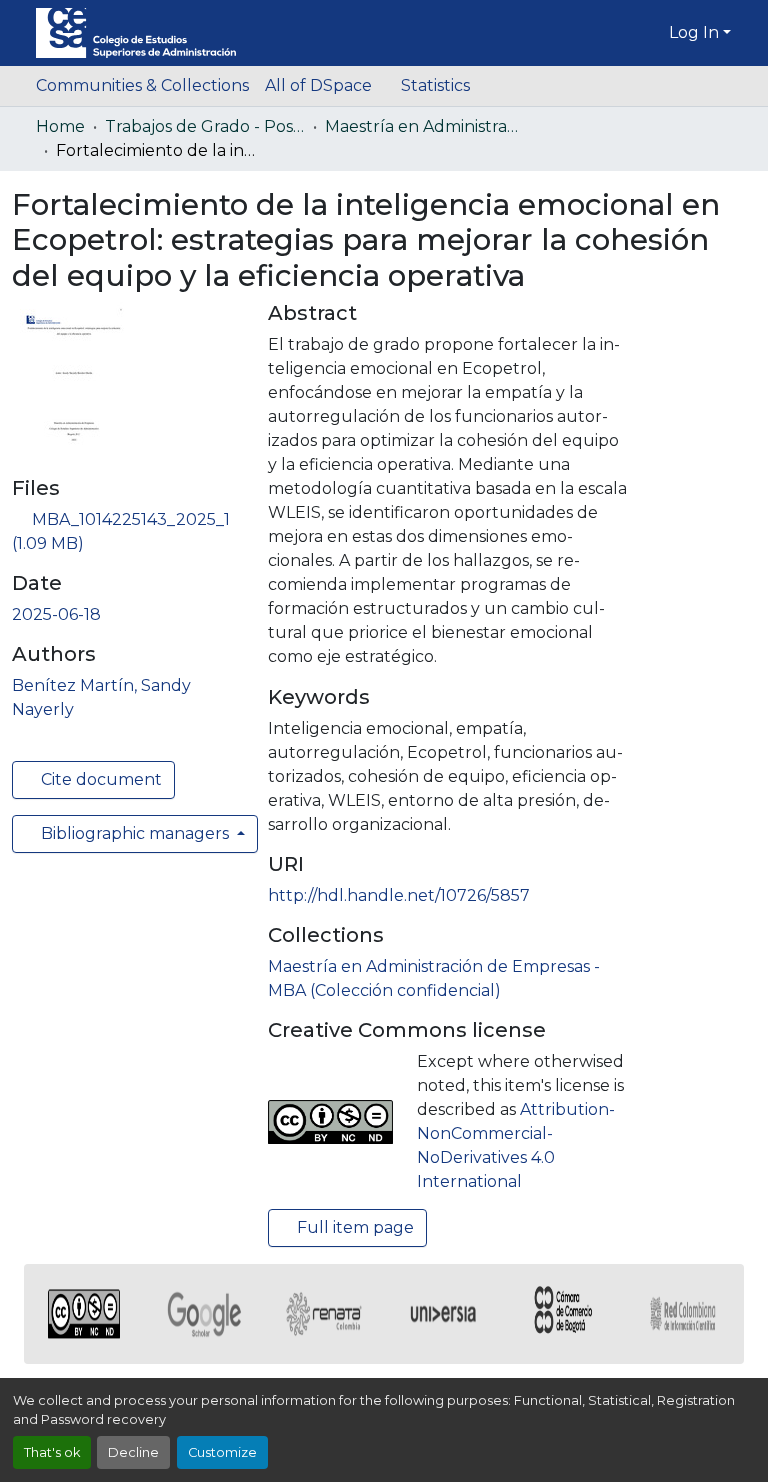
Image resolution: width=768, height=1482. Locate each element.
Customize (222, 1452)
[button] (136, 33)
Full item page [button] (353, 1227)
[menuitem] (325, 86)
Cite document (99, 779)
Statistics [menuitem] (435, 85)
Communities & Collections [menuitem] (142, 85)
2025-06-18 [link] (56, 614)
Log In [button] (696, 32)
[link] (128, 532)
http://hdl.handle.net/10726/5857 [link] (399, 895)
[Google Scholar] (204, 1314)
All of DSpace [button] (318, 85)
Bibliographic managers (135, 833)
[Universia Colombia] (444, 1314)
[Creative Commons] (84, 1314)
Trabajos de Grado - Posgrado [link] (205, 126)
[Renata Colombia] (324, 1314)
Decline (133, 1452)
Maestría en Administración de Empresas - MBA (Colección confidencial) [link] (425, 126)
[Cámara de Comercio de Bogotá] (564, 1314)
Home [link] (60, 126)
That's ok (52, 1452)
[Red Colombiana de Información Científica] (684, 1314)
